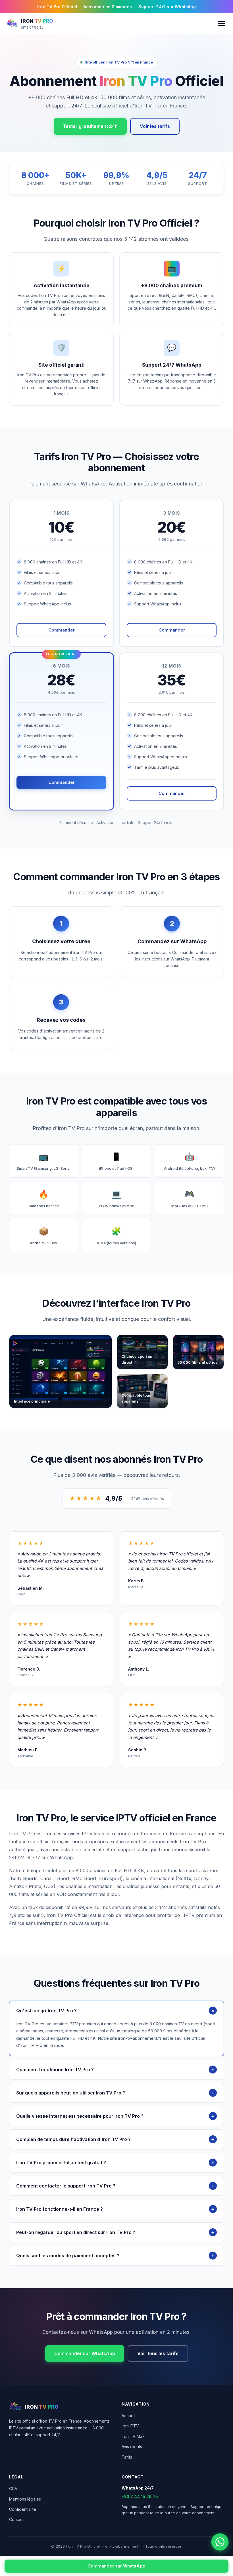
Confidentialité (23, 2509)
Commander (62, 630)
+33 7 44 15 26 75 (140, 2496)
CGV (13, 2489)
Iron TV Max (133, 2436)
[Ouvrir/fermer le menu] (222, 24)
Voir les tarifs (155, 126)
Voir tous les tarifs (158, 2353)
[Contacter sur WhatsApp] (220, 2542)
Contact (16, 2519)
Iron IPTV (130, 2426)
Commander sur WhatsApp (85, 2353)
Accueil (128, 2416)
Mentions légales (25, 2499)
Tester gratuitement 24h (90, 126)
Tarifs (127, 2457)
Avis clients (132, 2447)
